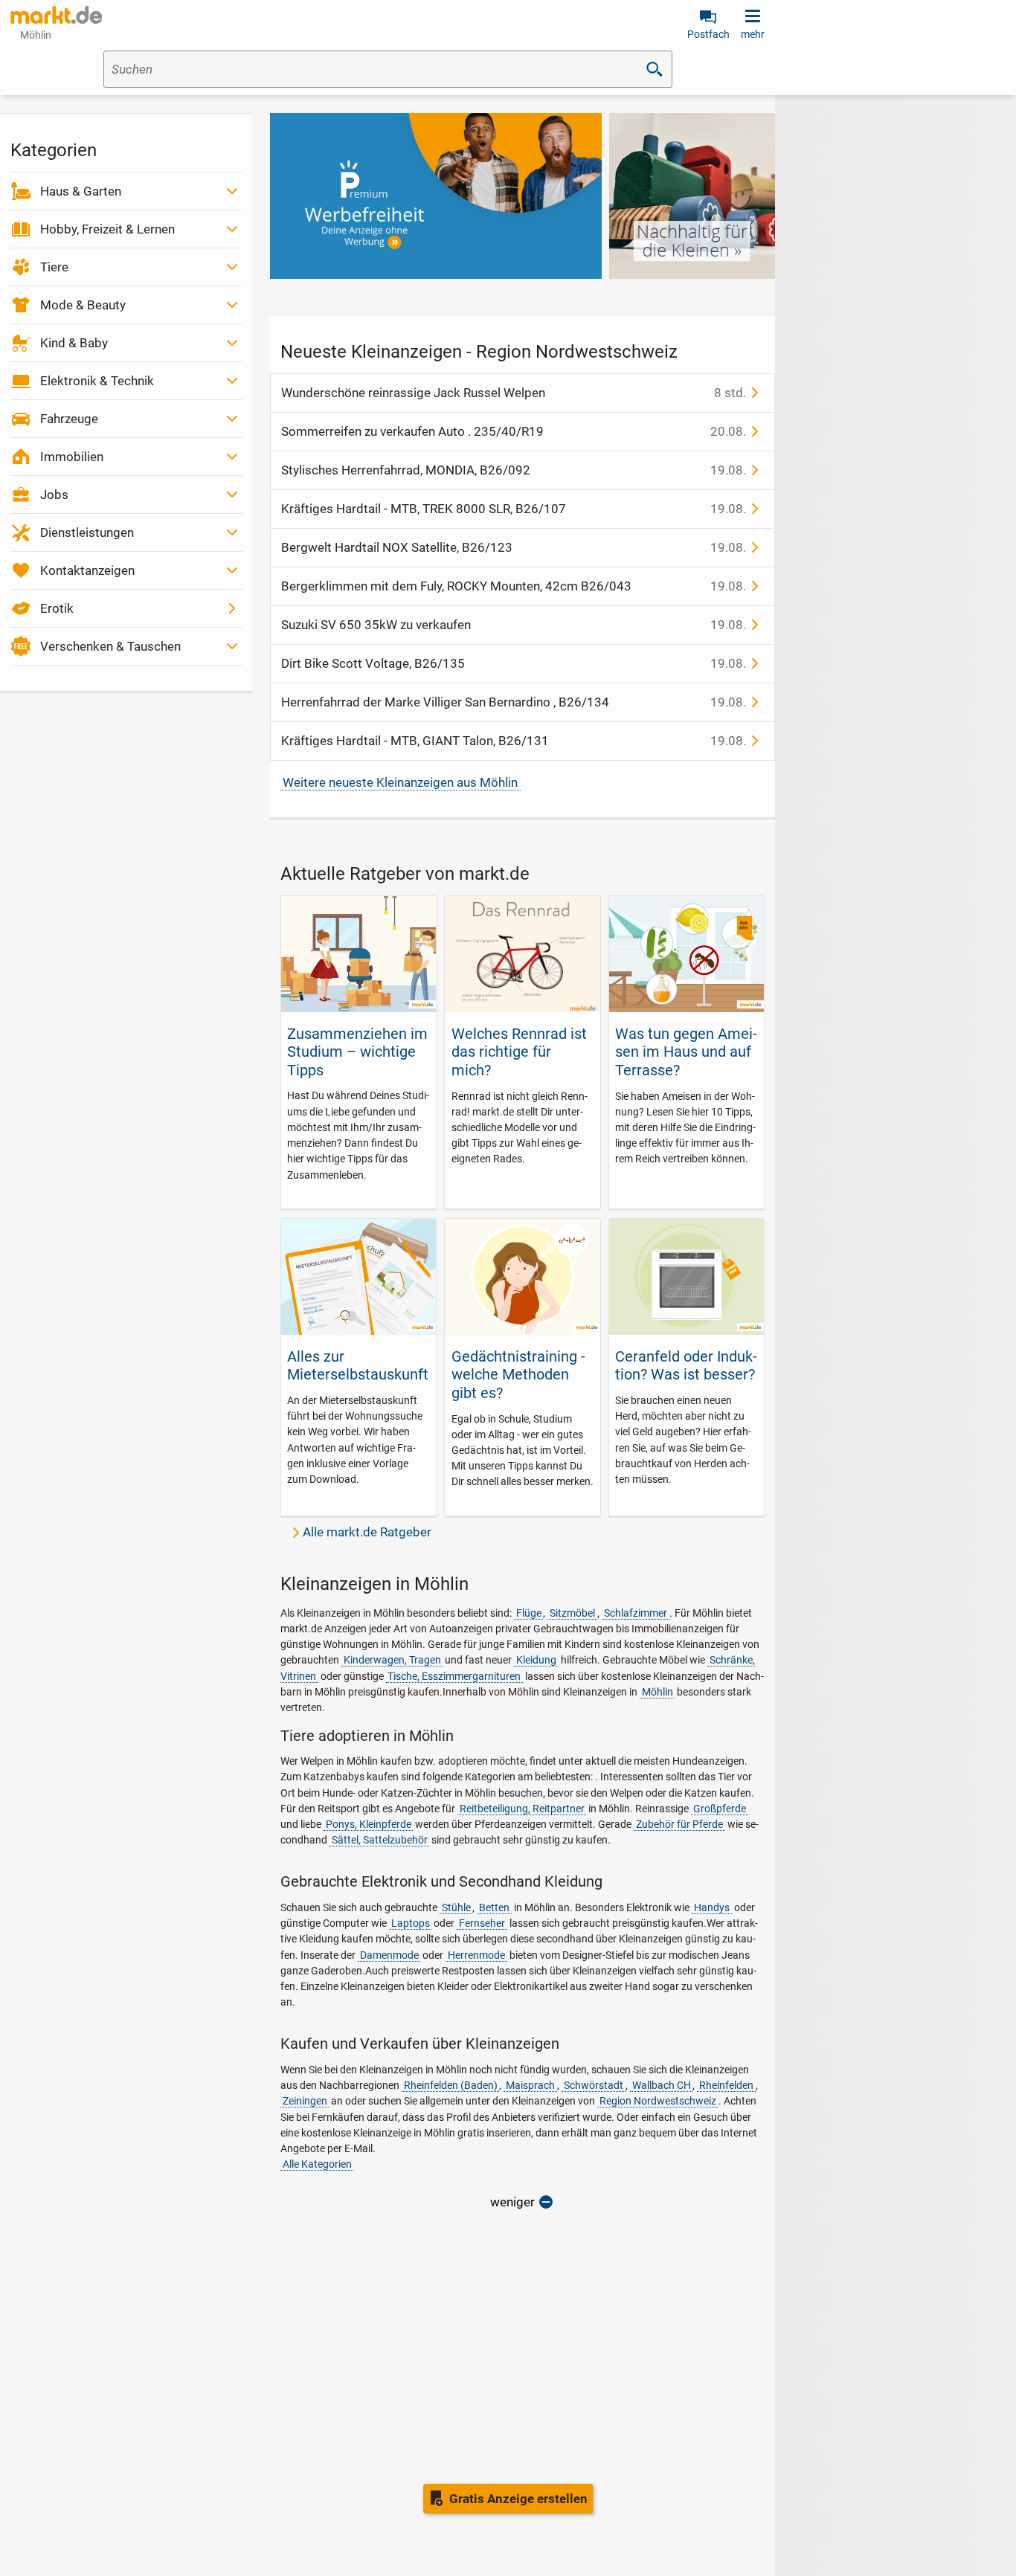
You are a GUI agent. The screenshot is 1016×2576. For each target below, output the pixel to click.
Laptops (411, 1923)
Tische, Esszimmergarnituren (454, 1676)
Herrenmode (476, 1955)
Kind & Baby (74, 343)
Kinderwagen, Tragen (392, 1660)
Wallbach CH (662, 2085)
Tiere (54, 267)
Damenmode (389, 1955)
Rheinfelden (726, 2085)
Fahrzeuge (69, 419)
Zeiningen (305, 2101)
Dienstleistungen (87, 532)
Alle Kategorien (317, 2164)
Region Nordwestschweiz (658, 2101)
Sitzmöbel (572, 1613)
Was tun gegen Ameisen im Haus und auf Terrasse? (686, 1052)
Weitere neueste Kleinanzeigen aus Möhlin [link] (400, 782)
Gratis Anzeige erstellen (518, 2499)
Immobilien (72, 457)
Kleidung (536, 1660)
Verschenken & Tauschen (110, 646)
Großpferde (720, 1809)
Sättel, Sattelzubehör (380, 1840)
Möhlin (657, 1692)
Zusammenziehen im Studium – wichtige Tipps (357, 1052)
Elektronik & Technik (97, 381)
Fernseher (482, 1923)
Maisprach (530, 2085)
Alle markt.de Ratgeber (367, 1532)
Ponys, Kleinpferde (369, 1824)
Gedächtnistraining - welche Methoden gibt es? (518, 1375)
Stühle (456, 1907)
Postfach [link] (708, 34)
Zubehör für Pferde (679, 1824)
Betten (494, 1907)
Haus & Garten (81, 191)
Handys (712, 1907)
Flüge (529, 1613)
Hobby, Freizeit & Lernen (107, 229)
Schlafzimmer (636, 1613)
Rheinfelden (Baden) (451, 2085)
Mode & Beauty (83, 305)
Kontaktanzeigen (87, 570)
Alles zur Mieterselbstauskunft (358, 1365)
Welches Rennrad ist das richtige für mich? (519, 1052)
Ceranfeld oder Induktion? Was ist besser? (686, 1365)
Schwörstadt (594, 2085)
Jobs (54, 495)
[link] (56, 15)
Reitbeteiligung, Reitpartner (522, 1809)
